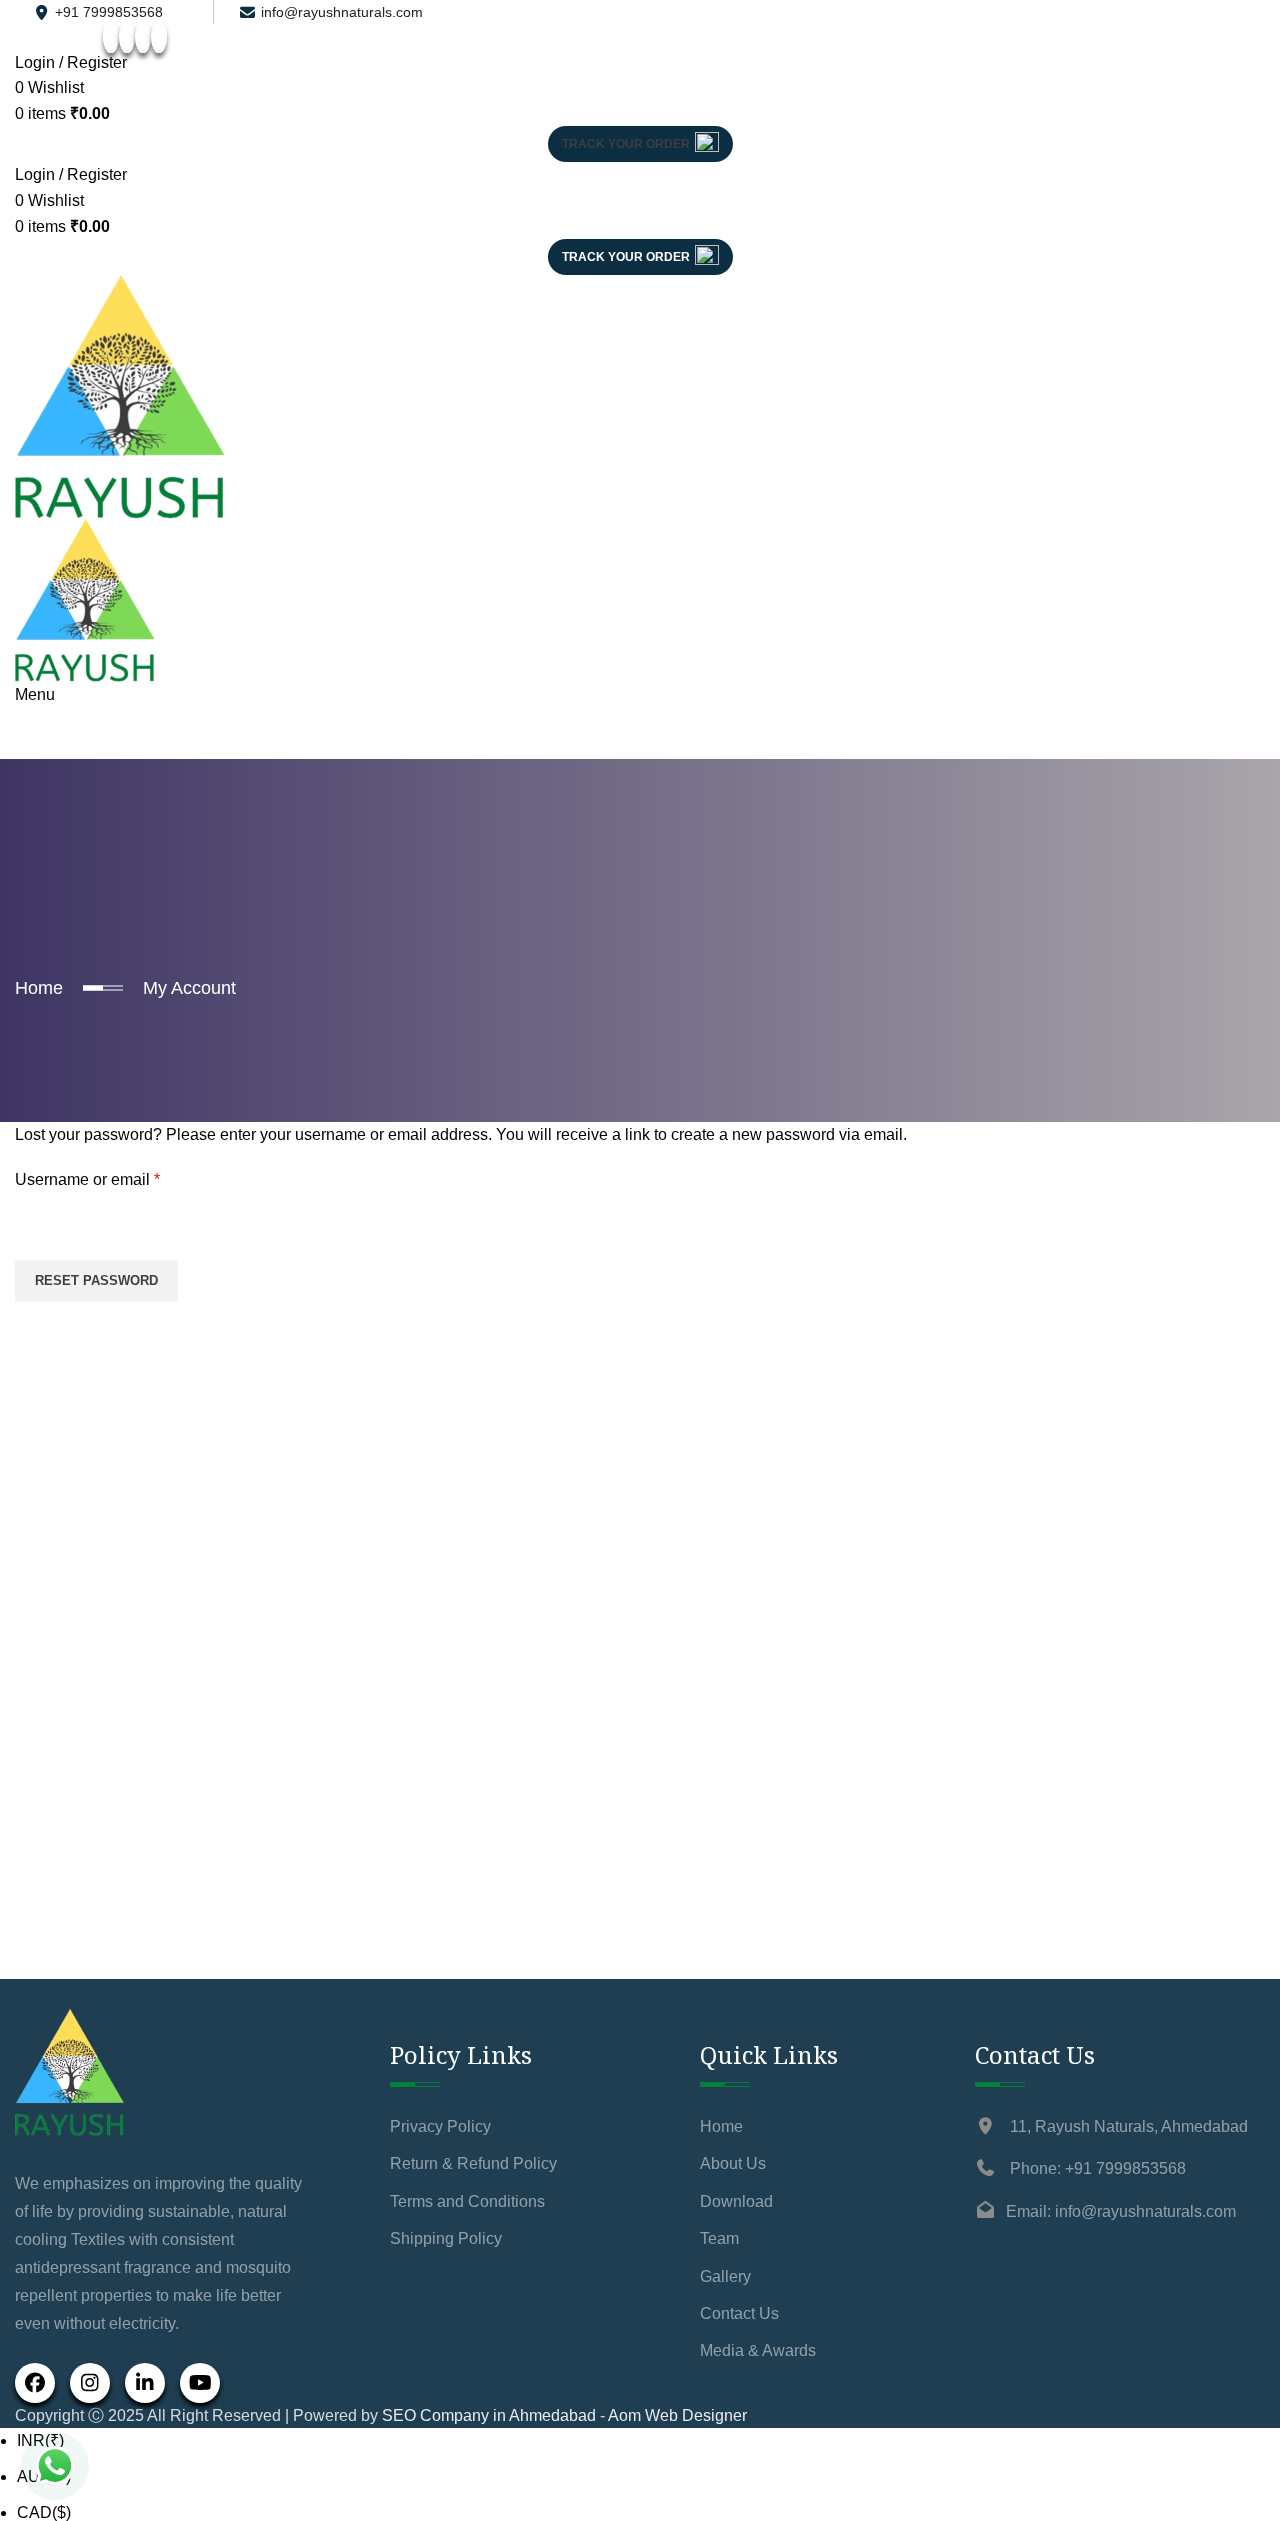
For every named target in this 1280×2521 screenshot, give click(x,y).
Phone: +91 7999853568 (1098, 2168)
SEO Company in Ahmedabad (489, 2415)
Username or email (120, 1179)
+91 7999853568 (109, 12)
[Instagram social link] (127, 36)
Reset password (96, 1280)
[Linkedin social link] (159, 36)
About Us (733, 2163)
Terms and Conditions (467, 2201)
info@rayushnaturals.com (342, 12)
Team (719, 2238)
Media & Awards (758, 2350)
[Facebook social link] (111, 36)
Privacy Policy (440, 2126)
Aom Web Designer (677, 2415)
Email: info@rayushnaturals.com (1121, 2211)
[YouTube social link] (143, 36)
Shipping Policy (446, 2238)
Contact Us (739, 2313)
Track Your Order (626, 144)
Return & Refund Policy (473, 2163)
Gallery (725, 2276)
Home (39, 988)
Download (736, 2201)
